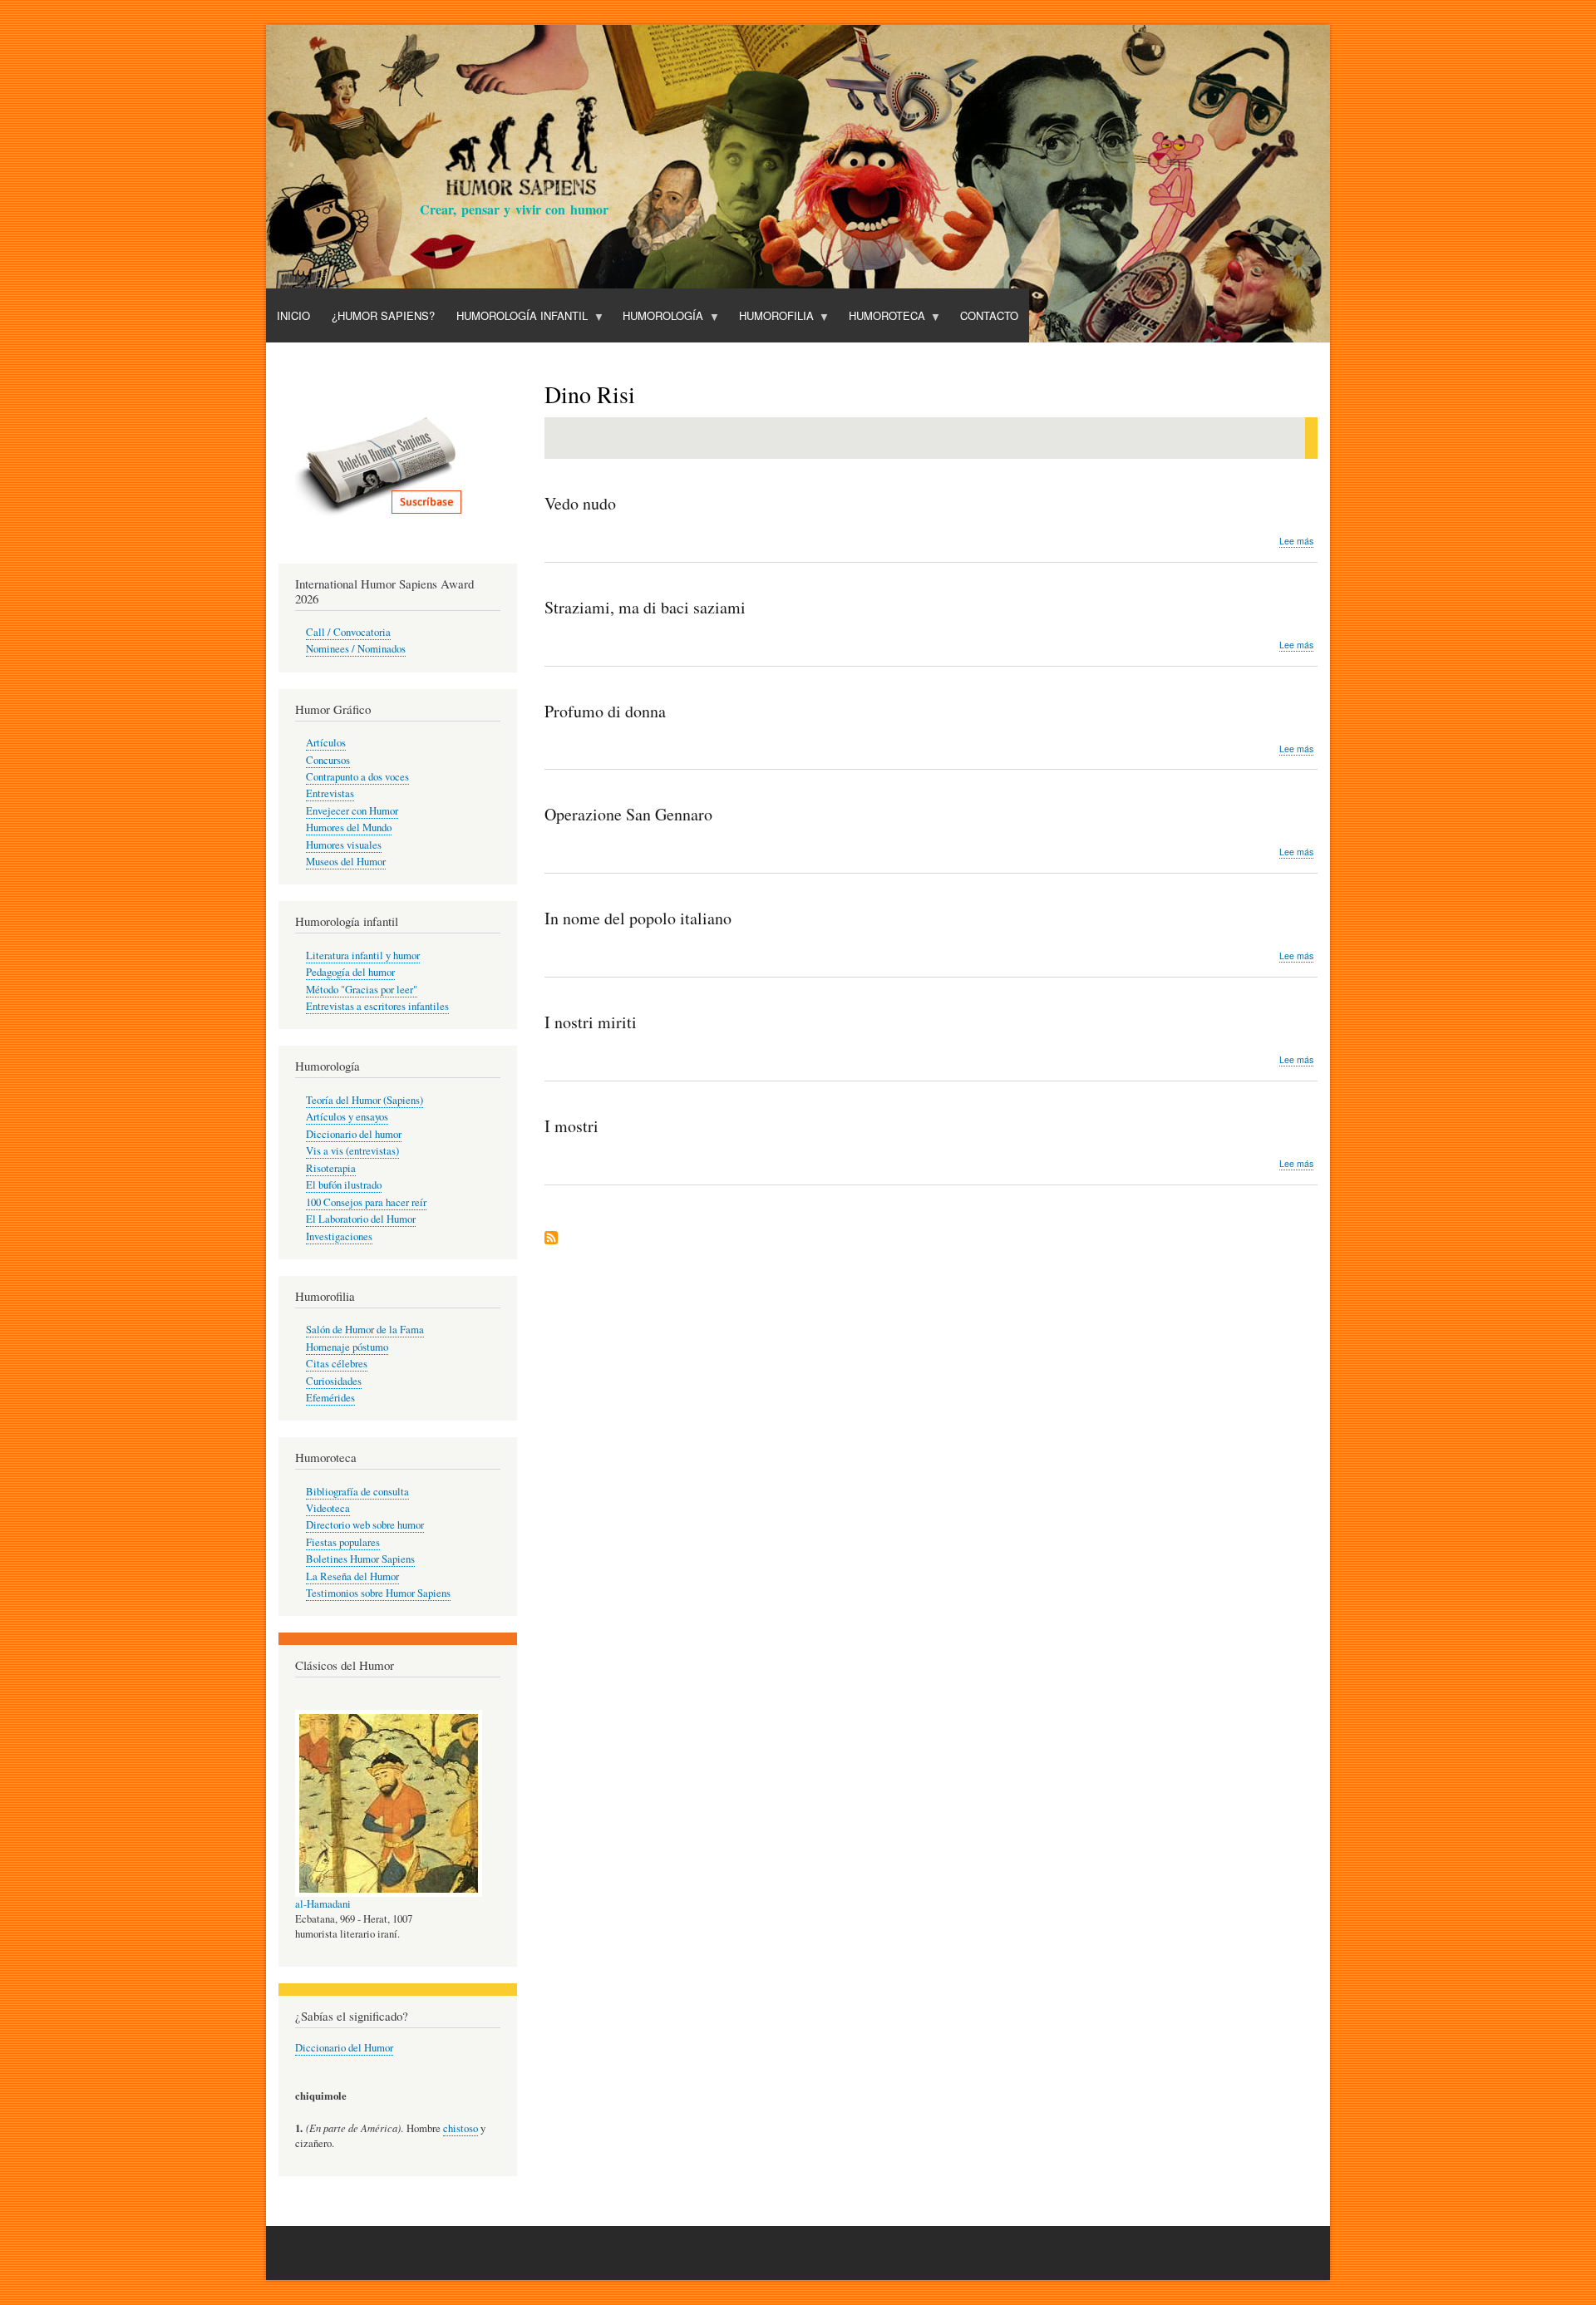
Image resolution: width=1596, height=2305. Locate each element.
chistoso (461, 2128)
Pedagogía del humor (350, 972)
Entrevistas (330, 793)
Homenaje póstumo (347, 1347)
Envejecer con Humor (352, 811)
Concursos (328, 760)
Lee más (1296, 541)
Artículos (326, 743)
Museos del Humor (346, 862)
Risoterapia (331, 1168)
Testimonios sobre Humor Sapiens (378, 1593)
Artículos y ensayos (347, 1117)
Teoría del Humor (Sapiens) (365, 1100)
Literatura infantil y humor (363, 955)
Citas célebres (337, 1364)
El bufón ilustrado (344, 1185)
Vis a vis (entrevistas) (352, 1151)
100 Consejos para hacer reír (366, 1202)
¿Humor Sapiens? (383, 315)
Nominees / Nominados (356, 649)
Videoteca (328, 1508)
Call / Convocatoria (348, 632)
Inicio (293, 315)
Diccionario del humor (354, 1134)
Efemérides (330, 1398)
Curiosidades (334, 1381)
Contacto (989, 315)
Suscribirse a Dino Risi (551, 1239)
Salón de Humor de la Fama (365, 1330)
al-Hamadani (323, 1904)
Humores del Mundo (349, 827)
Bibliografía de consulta (357, 1492)
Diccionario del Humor (344, 2048)
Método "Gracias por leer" (362, 990)
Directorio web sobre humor (365, 1525)
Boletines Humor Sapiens (360, 1559)
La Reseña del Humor (352, 1576)
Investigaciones (339, 1236)
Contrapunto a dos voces (357, 777)
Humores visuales (344, 845)
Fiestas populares (343, 1542)
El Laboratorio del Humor (361, 1219)
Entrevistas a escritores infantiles (377, 1006)
